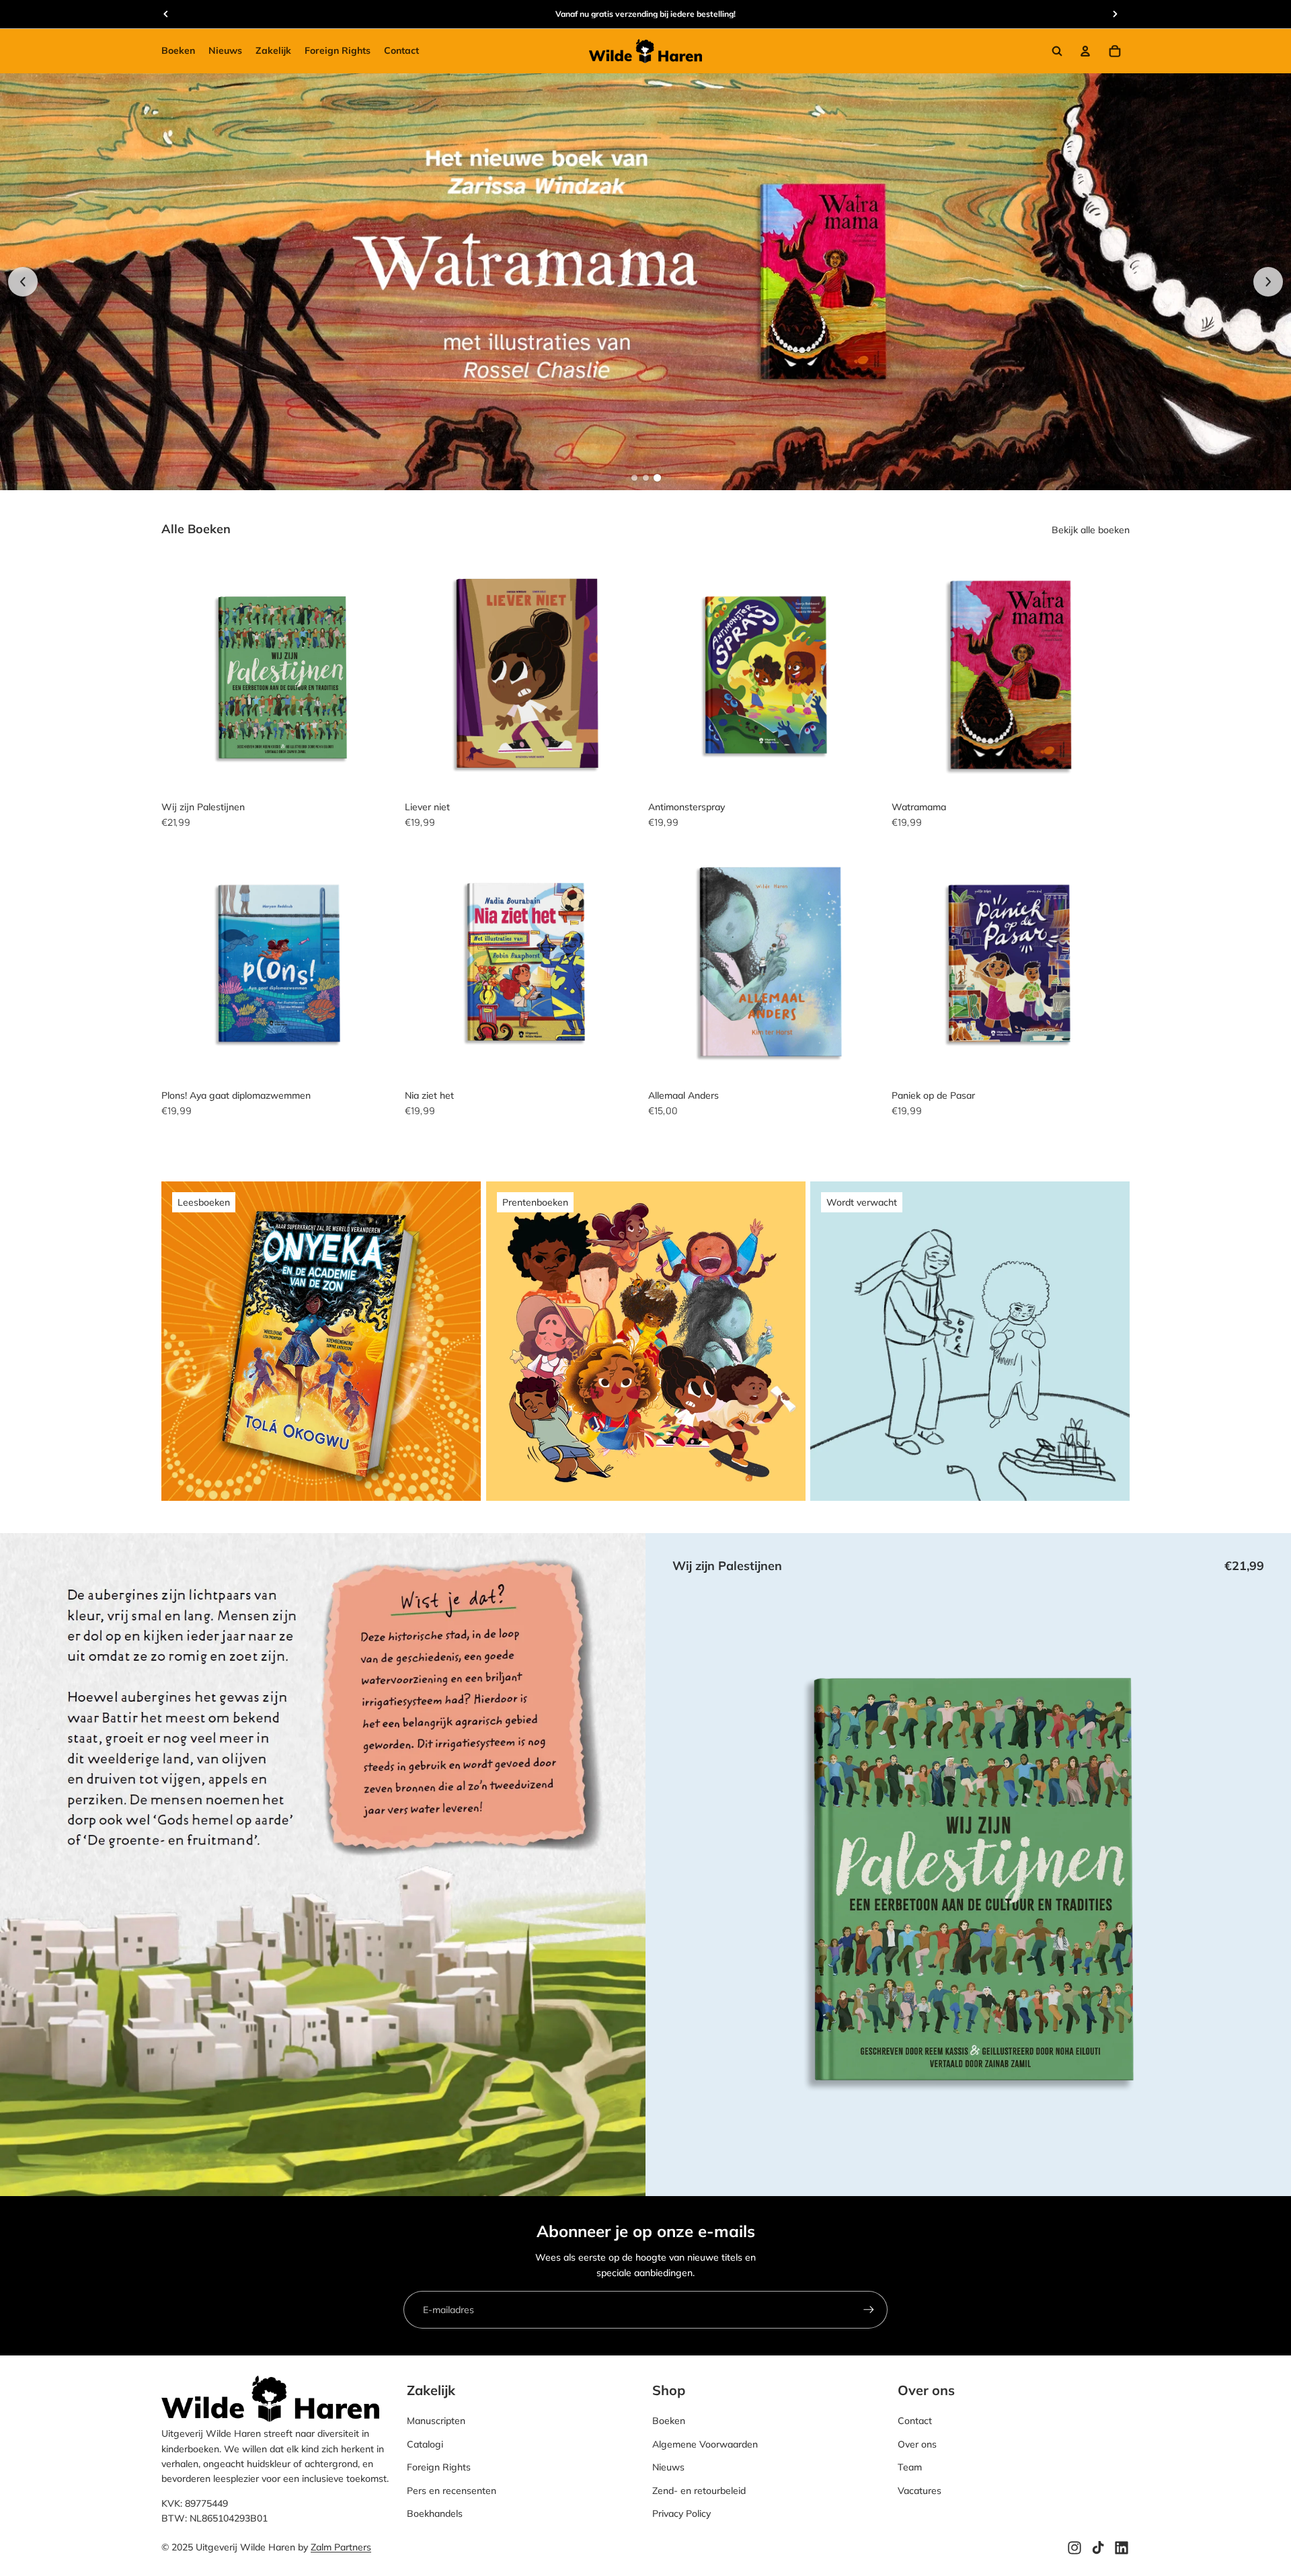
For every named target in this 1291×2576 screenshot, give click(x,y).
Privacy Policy (681, 2513)
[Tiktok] (1098, 2548)
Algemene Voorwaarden (705, 2444)
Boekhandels (435, 2513)
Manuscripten (436, 2421)
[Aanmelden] (869, 2310)
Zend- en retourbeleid (699, 2491)
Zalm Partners (341, 2548)
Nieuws (668, 2468)
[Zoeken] (1057, 51)
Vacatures (920, 2491)
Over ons (917, 2444)
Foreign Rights (439, 2468)
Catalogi (425, 2444)
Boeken (669, 2421)
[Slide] (645, 281)
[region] (645, 281)
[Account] (1085, 51)
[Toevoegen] (379, 773)
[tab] (634, 478)
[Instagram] (1074, 2548)
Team (910, 2468)
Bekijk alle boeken (1091, 530)
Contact (915, 2421)
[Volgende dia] (1268, 282)
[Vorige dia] (23, 282)
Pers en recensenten (452, 2491)
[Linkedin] (1122, 2548)
